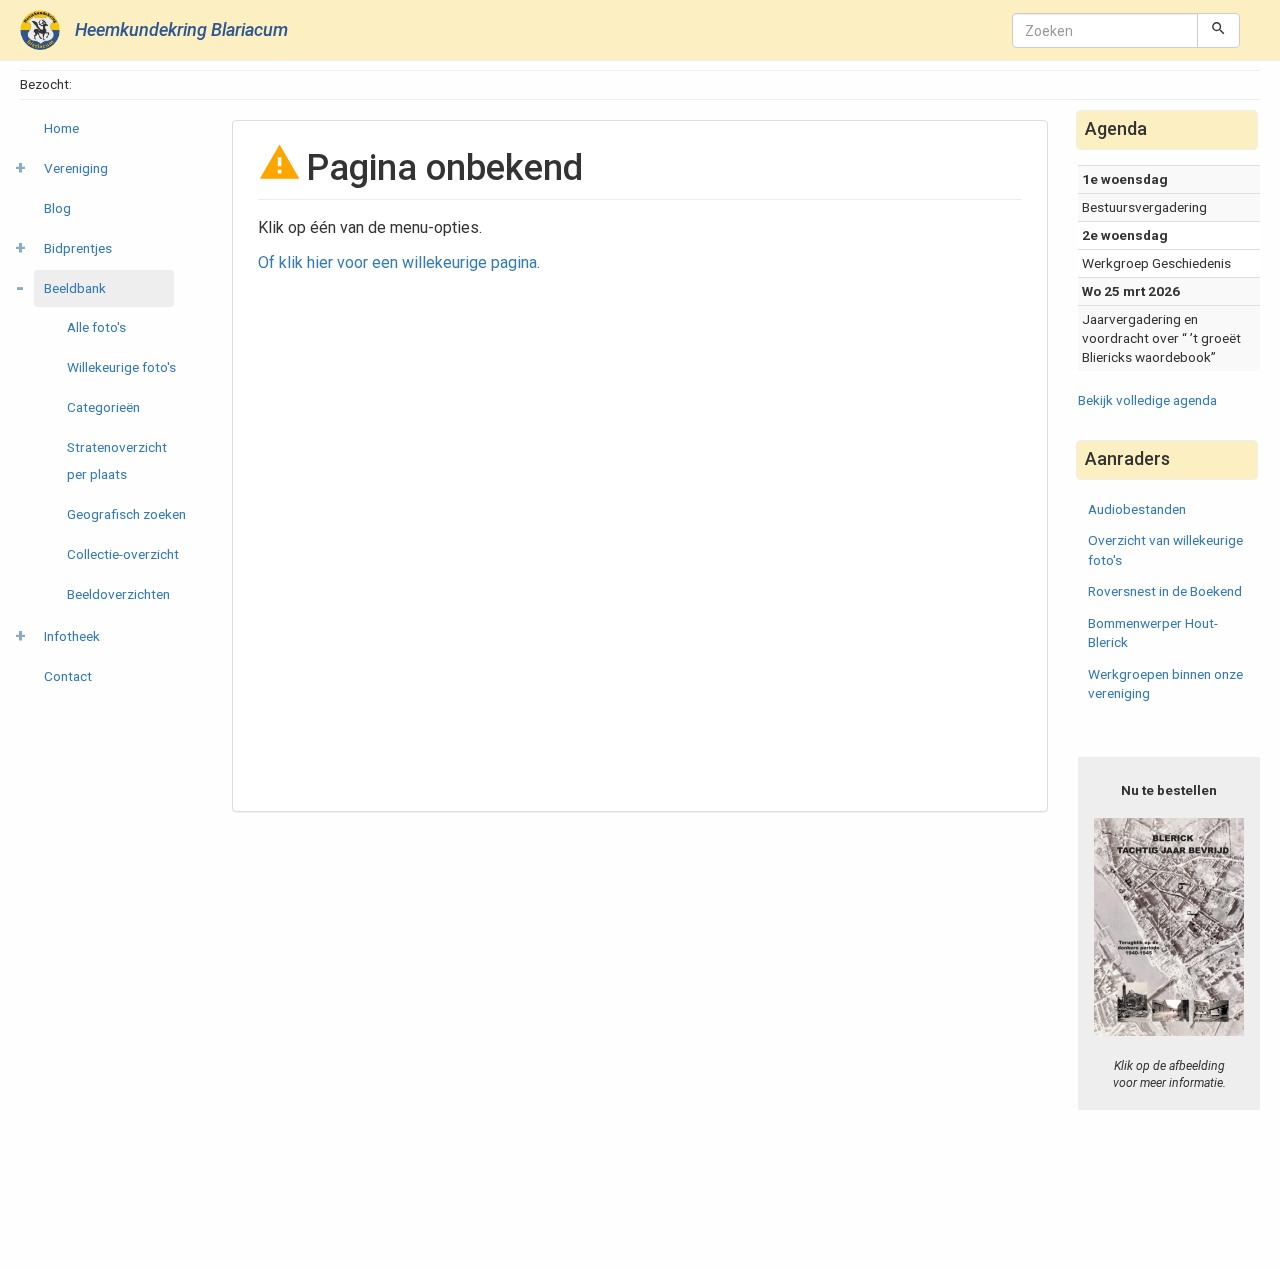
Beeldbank (75, 288)
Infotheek (72, 636)
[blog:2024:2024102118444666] (1169, 926)
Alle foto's (96, 327)
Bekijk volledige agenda (1147, 400)
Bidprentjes (78, 248)
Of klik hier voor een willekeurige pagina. (399, 262)
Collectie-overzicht (123, 554)
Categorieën (103, 407)
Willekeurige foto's (121, 367)
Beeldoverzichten (118, 594)
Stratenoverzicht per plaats (117, 460)
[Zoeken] (1218, 30)
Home (61, 128)
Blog (57, 208)
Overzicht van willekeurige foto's (1165, 549)
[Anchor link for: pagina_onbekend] (601, 164)
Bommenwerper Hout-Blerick (1153, 632)
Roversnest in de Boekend (1165, 591)
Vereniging (76, 168)
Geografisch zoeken (126, 514)
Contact (68, 676)
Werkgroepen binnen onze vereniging (1165, 683)
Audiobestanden (1137, 509)
